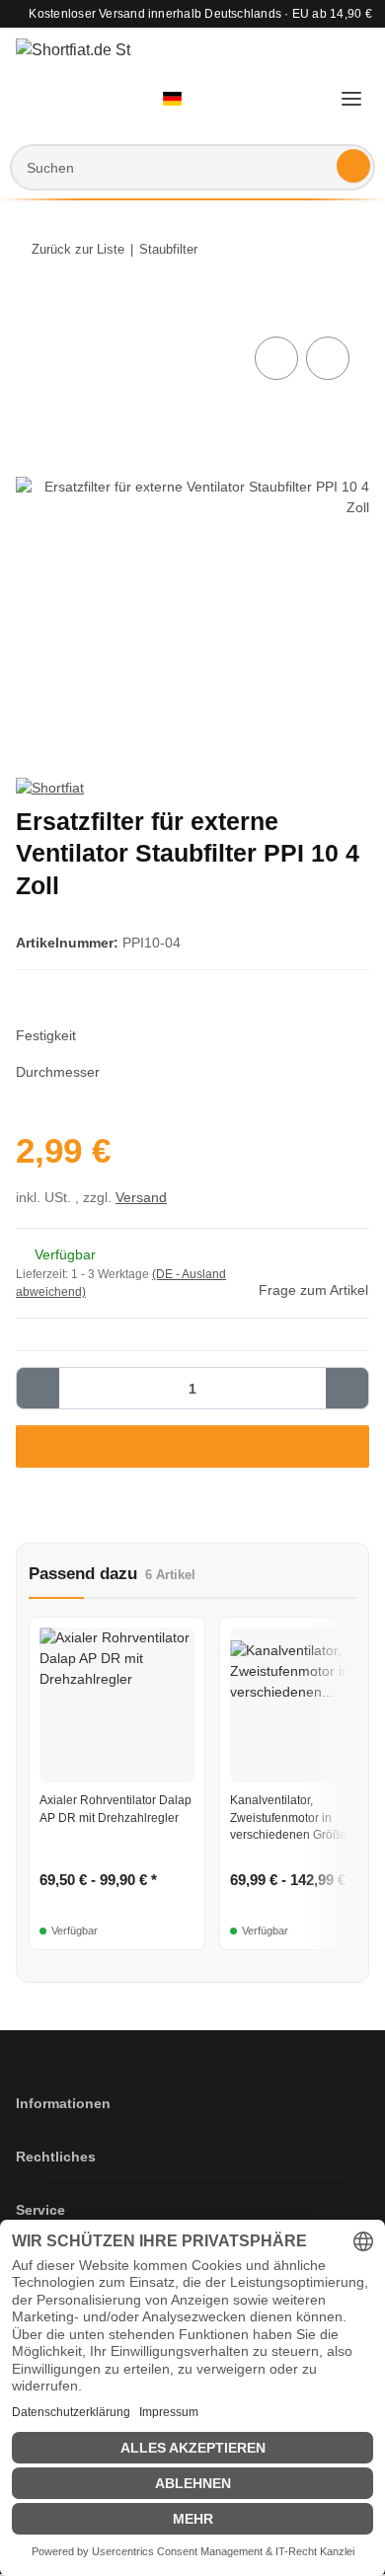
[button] (181, 99)
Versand (141, 1197)
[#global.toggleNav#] (351, 99)
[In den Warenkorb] (32, 310)
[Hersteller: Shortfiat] (50, 788)
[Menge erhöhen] (347, 1388)
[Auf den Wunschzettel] (328, 358)
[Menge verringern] (38, 1388)
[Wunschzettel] (269, 99)
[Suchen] (353, 166)
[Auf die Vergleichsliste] (276, 358)
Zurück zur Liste (78, 249)
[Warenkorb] (307, 99)
